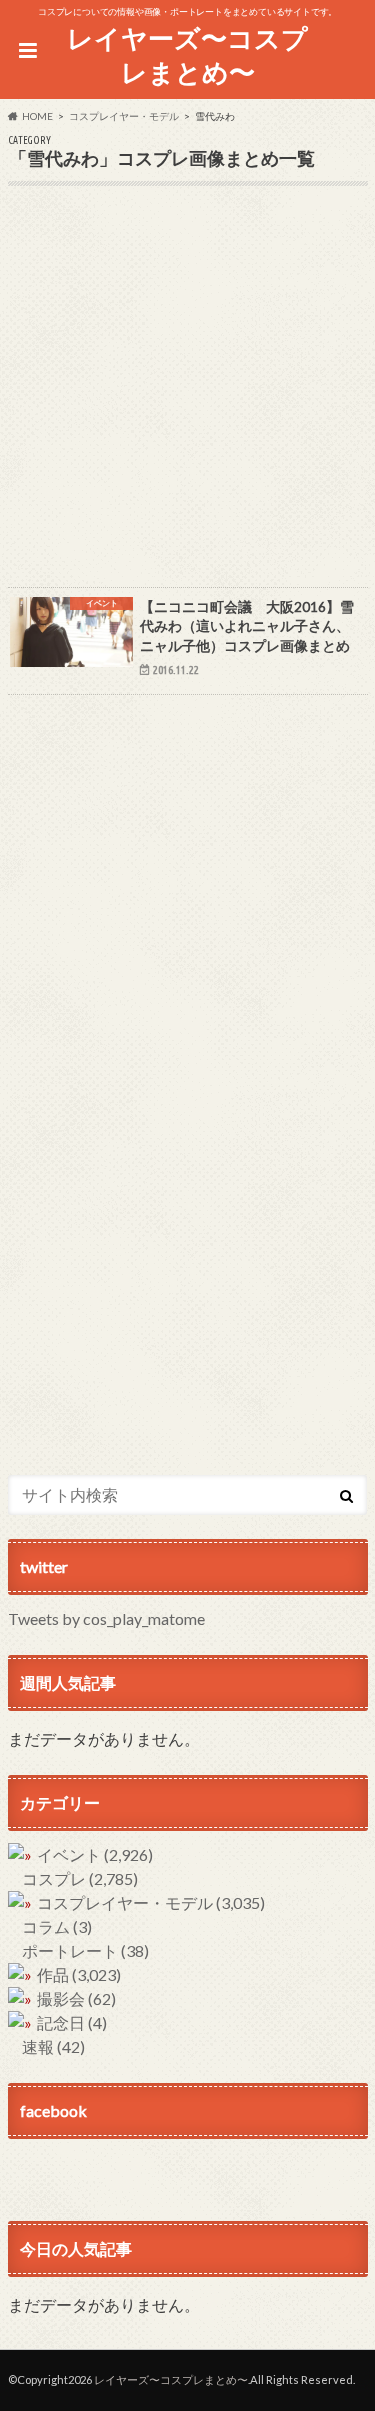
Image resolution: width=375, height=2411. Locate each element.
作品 (79, 1974)
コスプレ (80, 1878)
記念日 (72, 2022)
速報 (53, 2046)
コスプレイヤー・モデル (151, 1902)
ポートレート (85, 1950)
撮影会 (76, 1998)
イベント (95, 1854)
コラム (57, 1926)
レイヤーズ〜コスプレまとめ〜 (187, 55)
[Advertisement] (187, 399)
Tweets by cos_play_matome (106, 1618)
